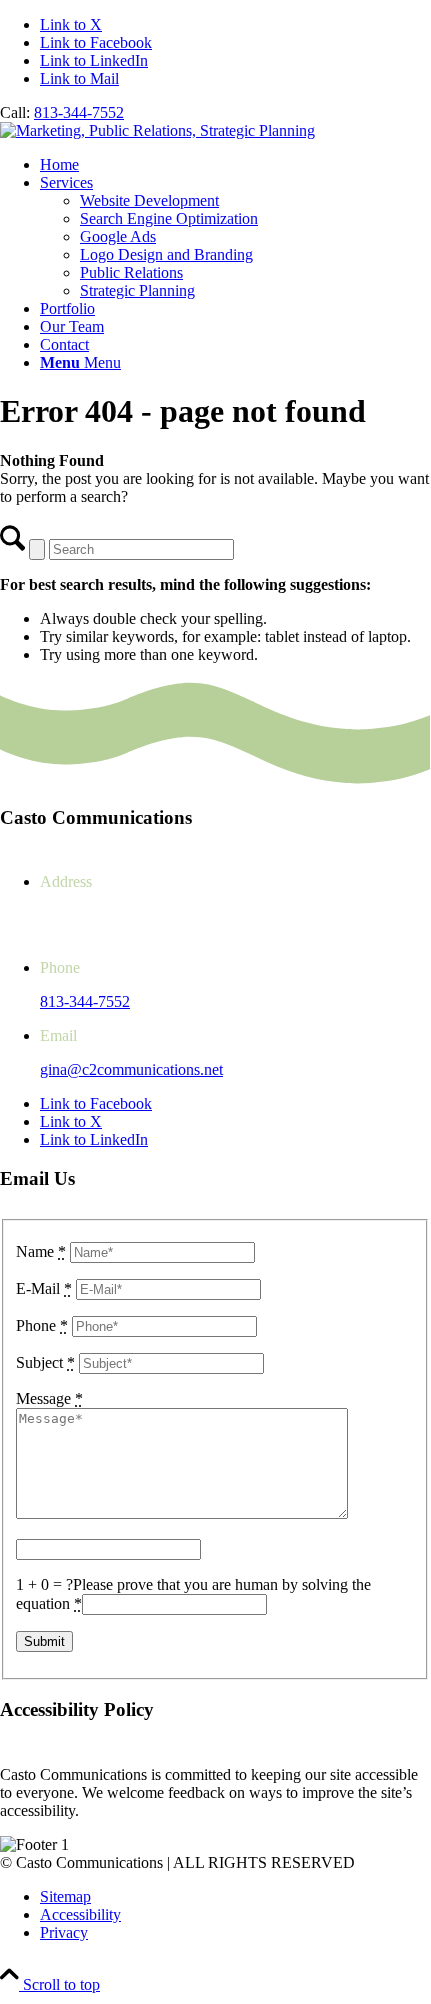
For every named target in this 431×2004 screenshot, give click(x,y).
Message (49, 1398)
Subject (45, 1362)
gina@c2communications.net (131, 1069)
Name (41, 1251)
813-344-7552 (79, 112)
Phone (42, 1325)
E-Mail (44, 1288)
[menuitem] (235, 165)
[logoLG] (157, 130)
